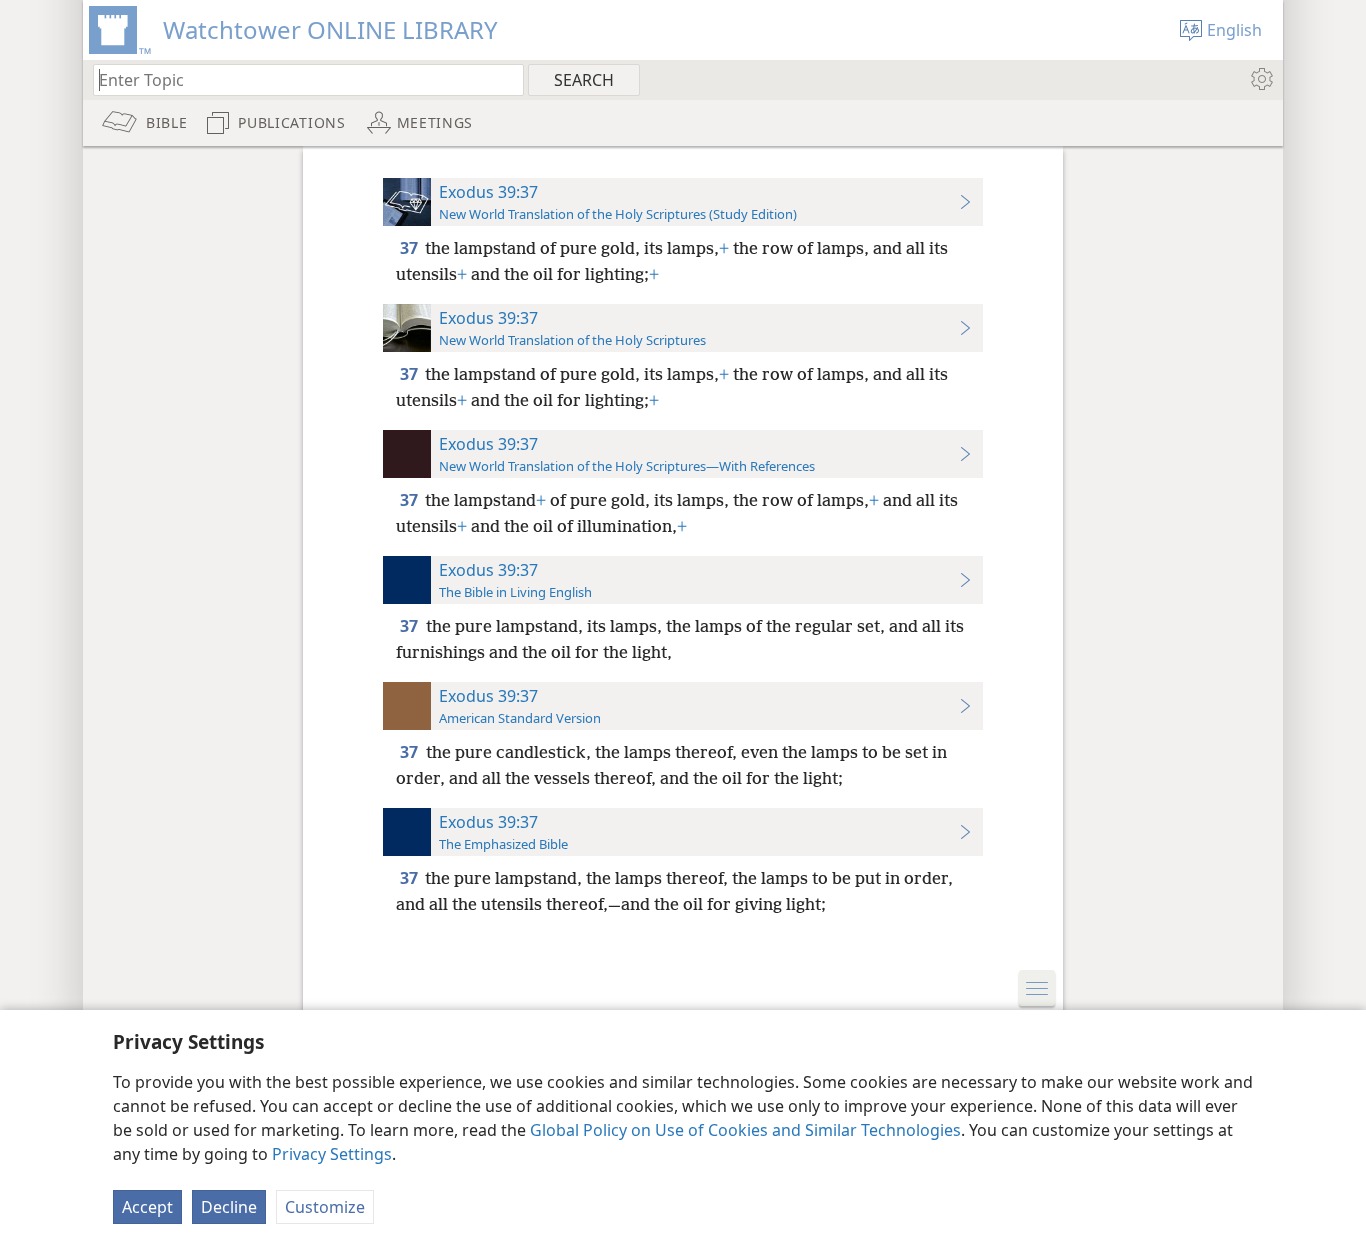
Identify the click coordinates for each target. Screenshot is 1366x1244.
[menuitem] (1260, 79)
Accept (147, 1207)
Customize (325, 1207)
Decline (229, 1207)
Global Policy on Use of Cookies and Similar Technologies (745, 1130)
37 (410, 248)
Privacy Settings (332, 1154)
